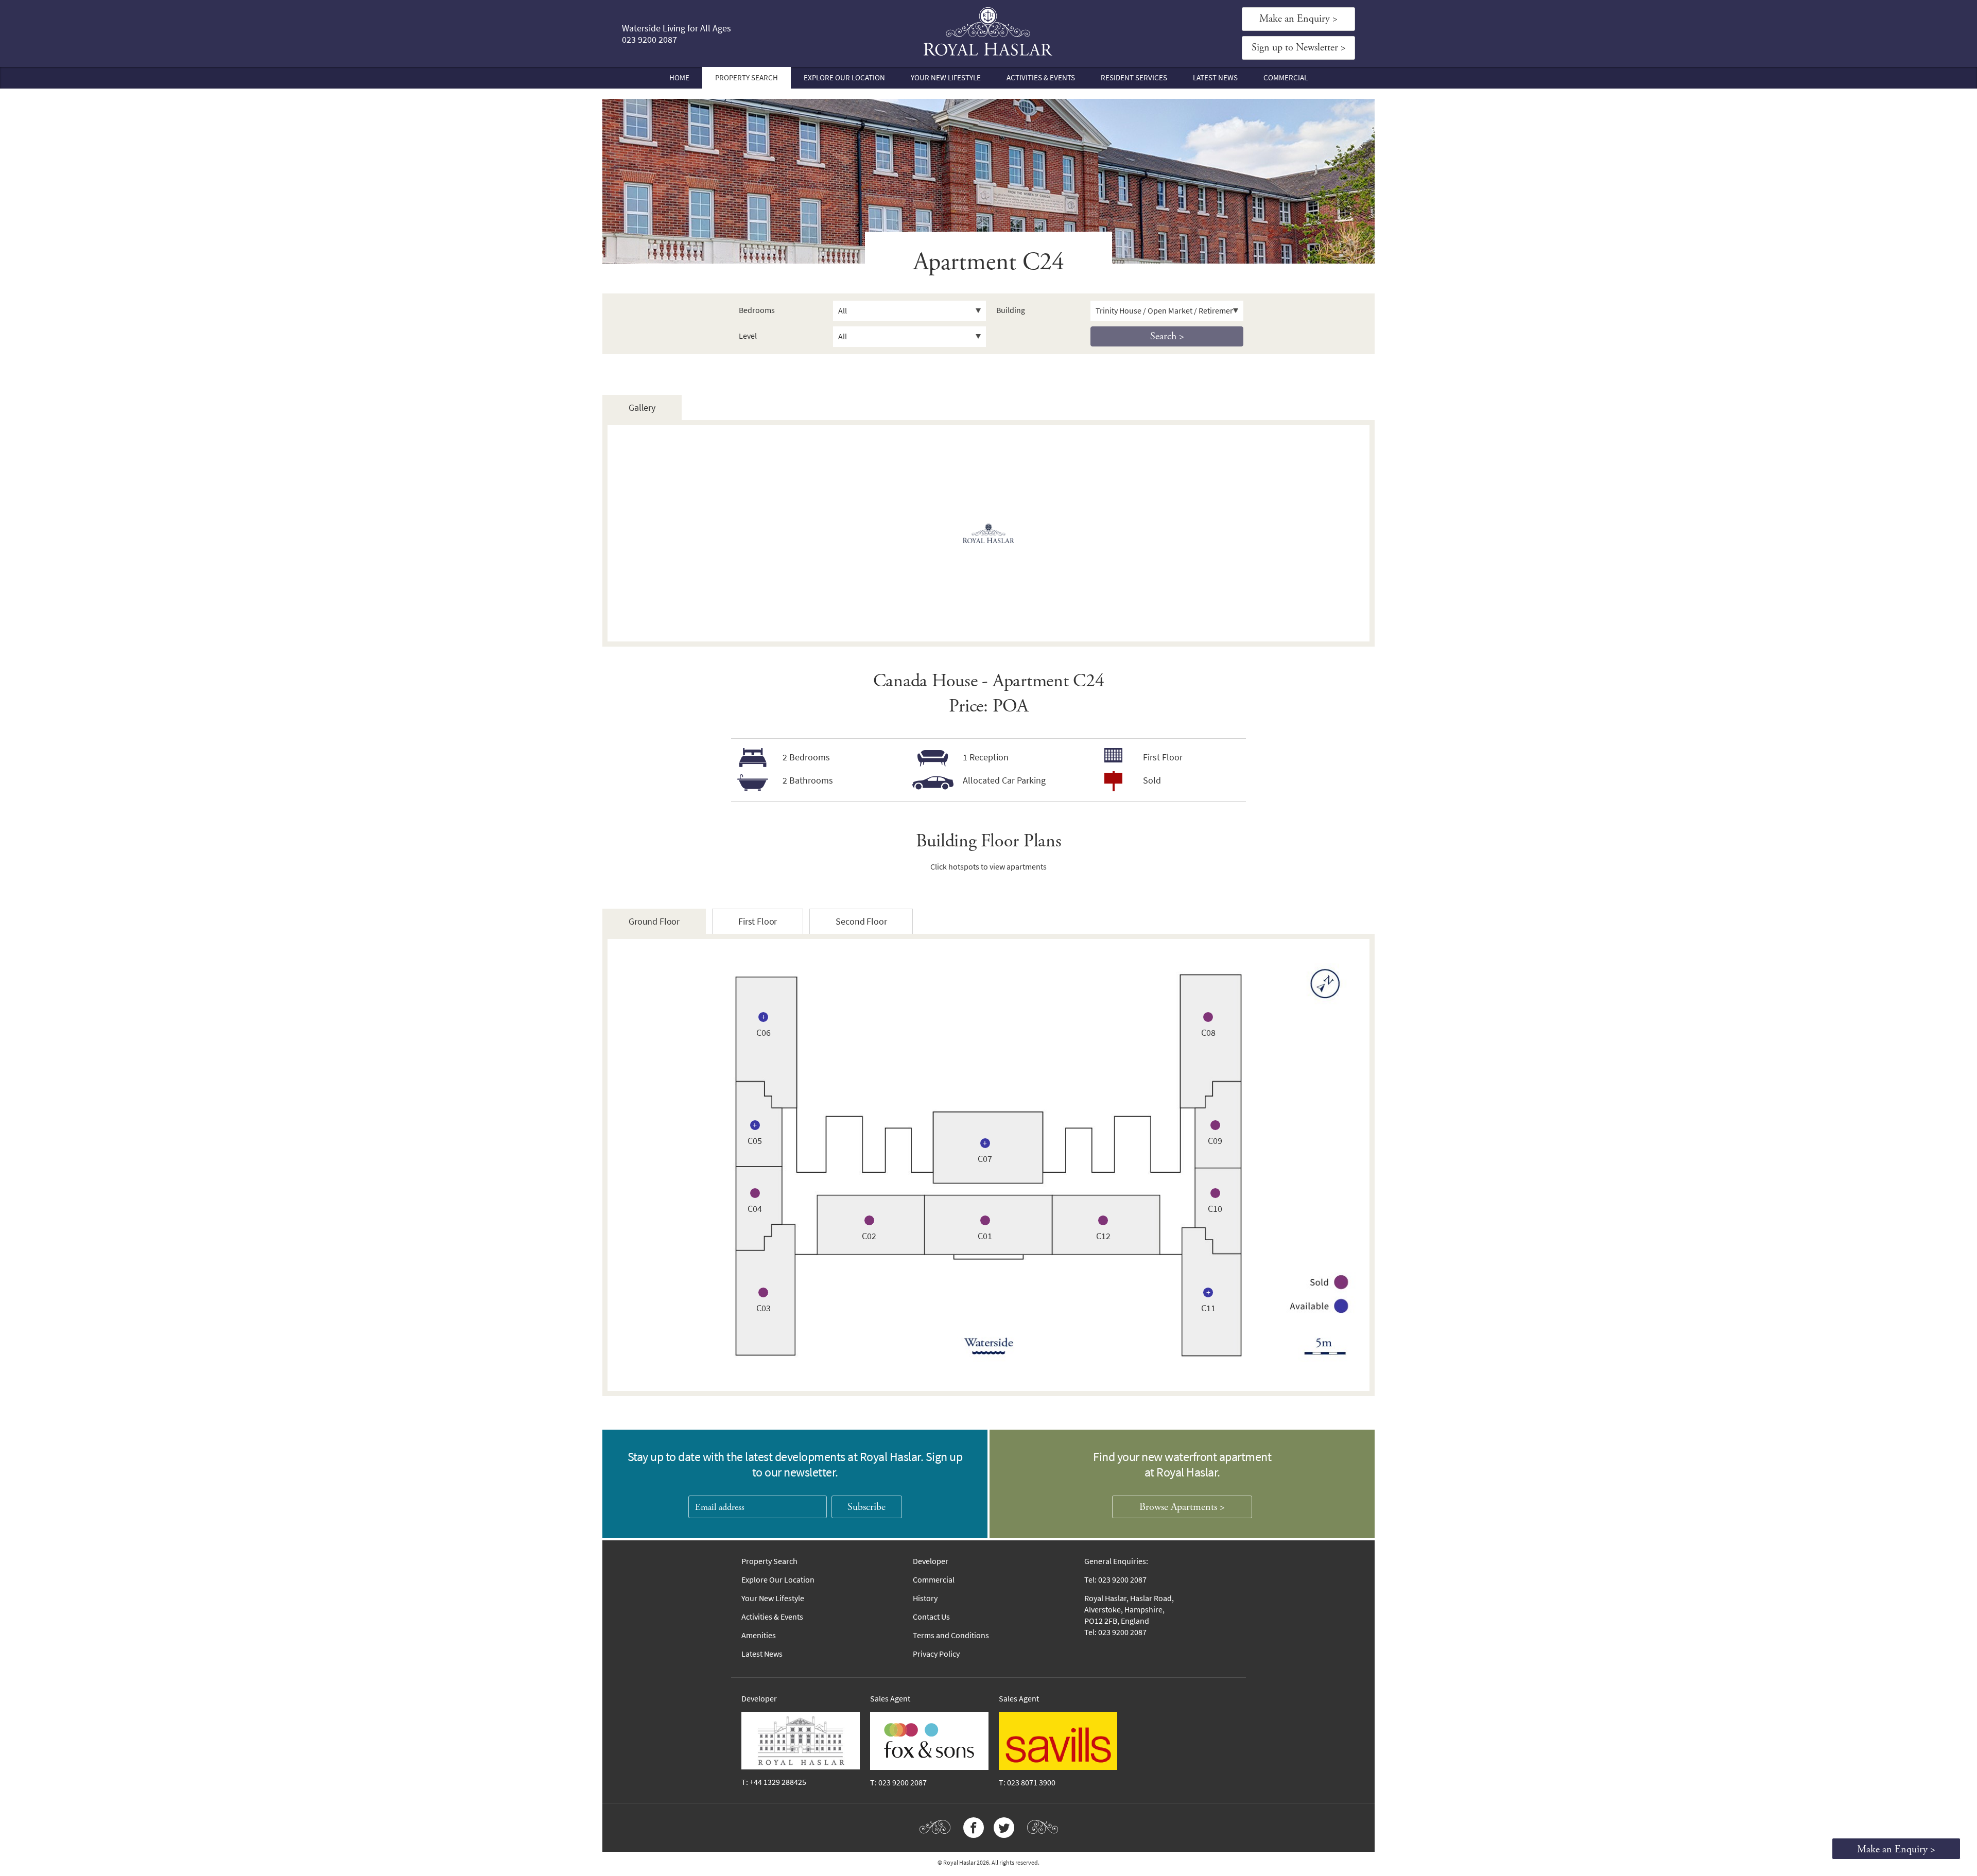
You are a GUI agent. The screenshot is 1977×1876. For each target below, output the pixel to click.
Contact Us (931, 1617)
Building (1011, 310)
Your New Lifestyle (946, 78)
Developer (931, 1561)
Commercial (1286, 78)
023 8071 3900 (1031, 1783)
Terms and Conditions (951, 1635)
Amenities (759, 1635)
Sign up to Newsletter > (1299, 48)
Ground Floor (654, 922)
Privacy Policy (936, 1654)
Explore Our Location (844, 78)
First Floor (758, 922)
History (925, 1598)
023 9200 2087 (649, 40)
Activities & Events (1041, 78)
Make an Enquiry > (1298, 19)
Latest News (1215, 78)
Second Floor (861, 922)
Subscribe (866, 1507)
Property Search (747, 78)
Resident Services (1134, 78)
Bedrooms (757, 310)
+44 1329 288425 (778, 1782)
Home (679, 78)
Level (748, 336)
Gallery (642, 408)
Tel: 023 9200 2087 (1115, 1580)
